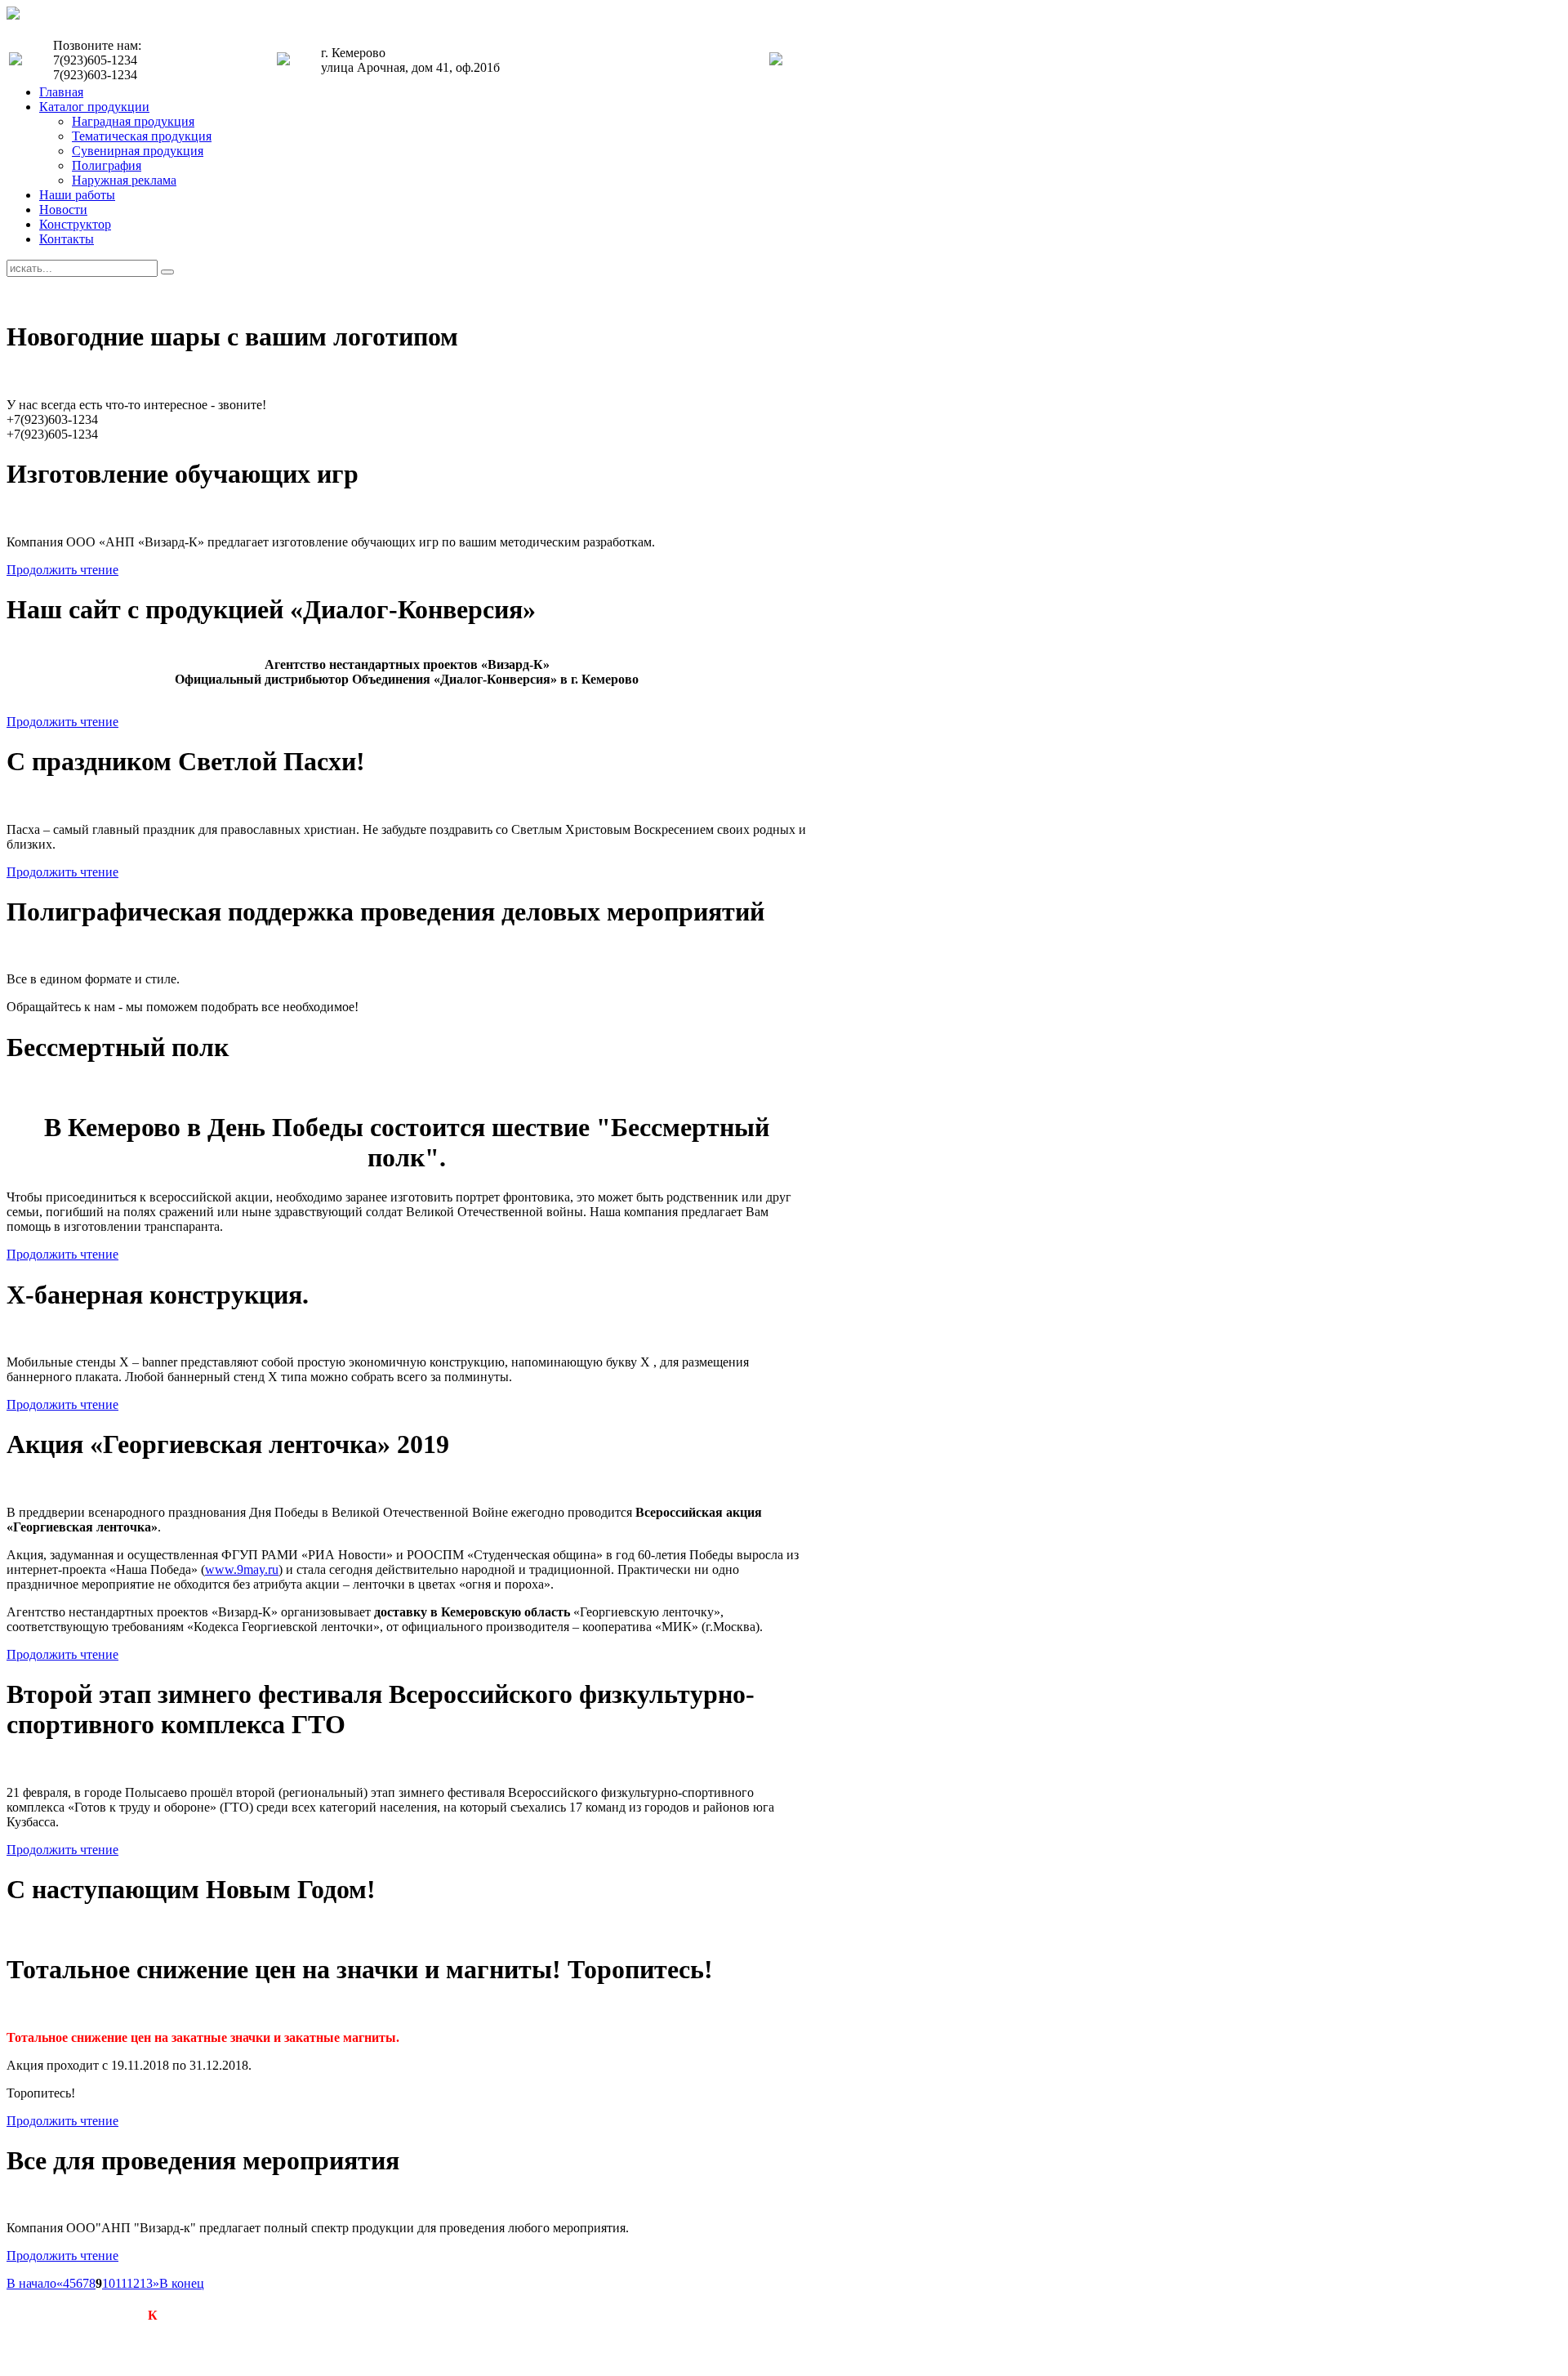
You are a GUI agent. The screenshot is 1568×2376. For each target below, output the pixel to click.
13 (146, 2283)
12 (133, 2283)
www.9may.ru (242, 1569)
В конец (182, 2283)
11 (121, 2283)
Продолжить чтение (62, 570)
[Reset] (167, 272)
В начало (31, 2283)
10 (109, 2283)
